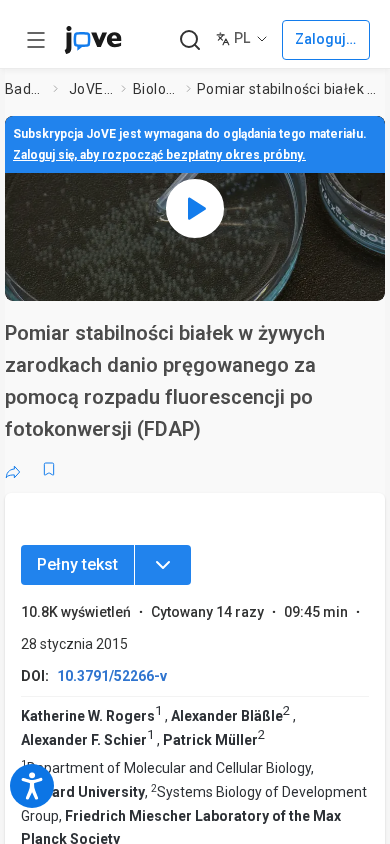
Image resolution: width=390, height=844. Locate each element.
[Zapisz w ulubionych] (49, 469)
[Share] (13, 469)
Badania (25, 89)
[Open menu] (36, 40)
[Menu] (163, 565)
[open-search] (189, 40)
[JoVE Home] (93, 40)
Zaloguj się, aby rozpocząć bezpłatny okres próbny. (159, 155)
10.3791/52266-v (112, 676)
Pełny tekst (77, 564)
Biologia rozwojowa (156, 89)
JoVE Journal (91, 89)
